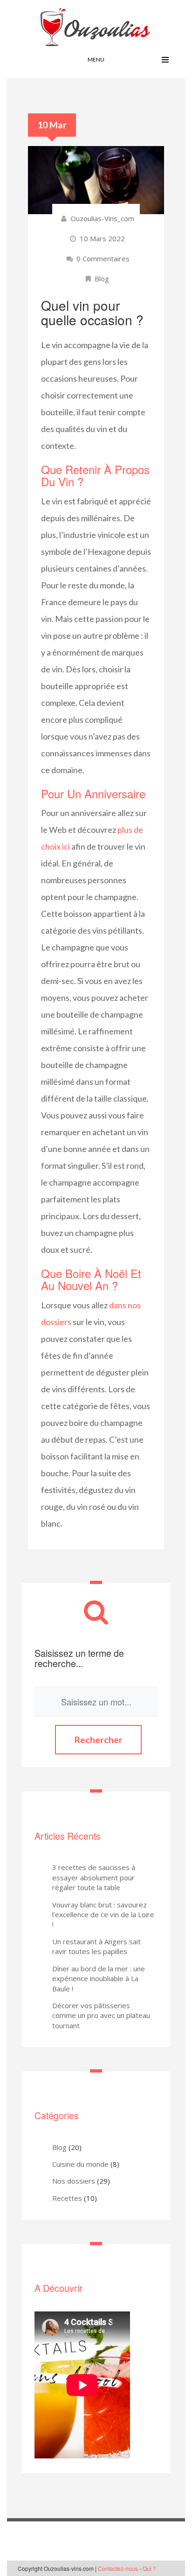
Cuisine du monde (80, 2164)
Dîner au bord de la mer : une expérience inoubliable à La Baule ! (99, 1979)
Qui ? (149, 2568)
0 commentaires (102, 258)
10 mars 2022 (102, 238)
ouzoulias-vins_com (102, 218)
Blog (102, 279)
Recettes (67, 2198)
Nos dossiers (74, 2181)
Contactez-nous (118, 2568)
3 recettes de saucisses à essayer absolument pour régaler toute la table (94, 1877)
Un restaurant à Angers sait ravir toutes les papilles (96, 1946)
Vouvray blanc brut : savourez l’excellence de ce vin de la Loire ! (103, 1915)
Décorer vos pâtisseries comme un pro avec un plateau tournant (101, 2015)
